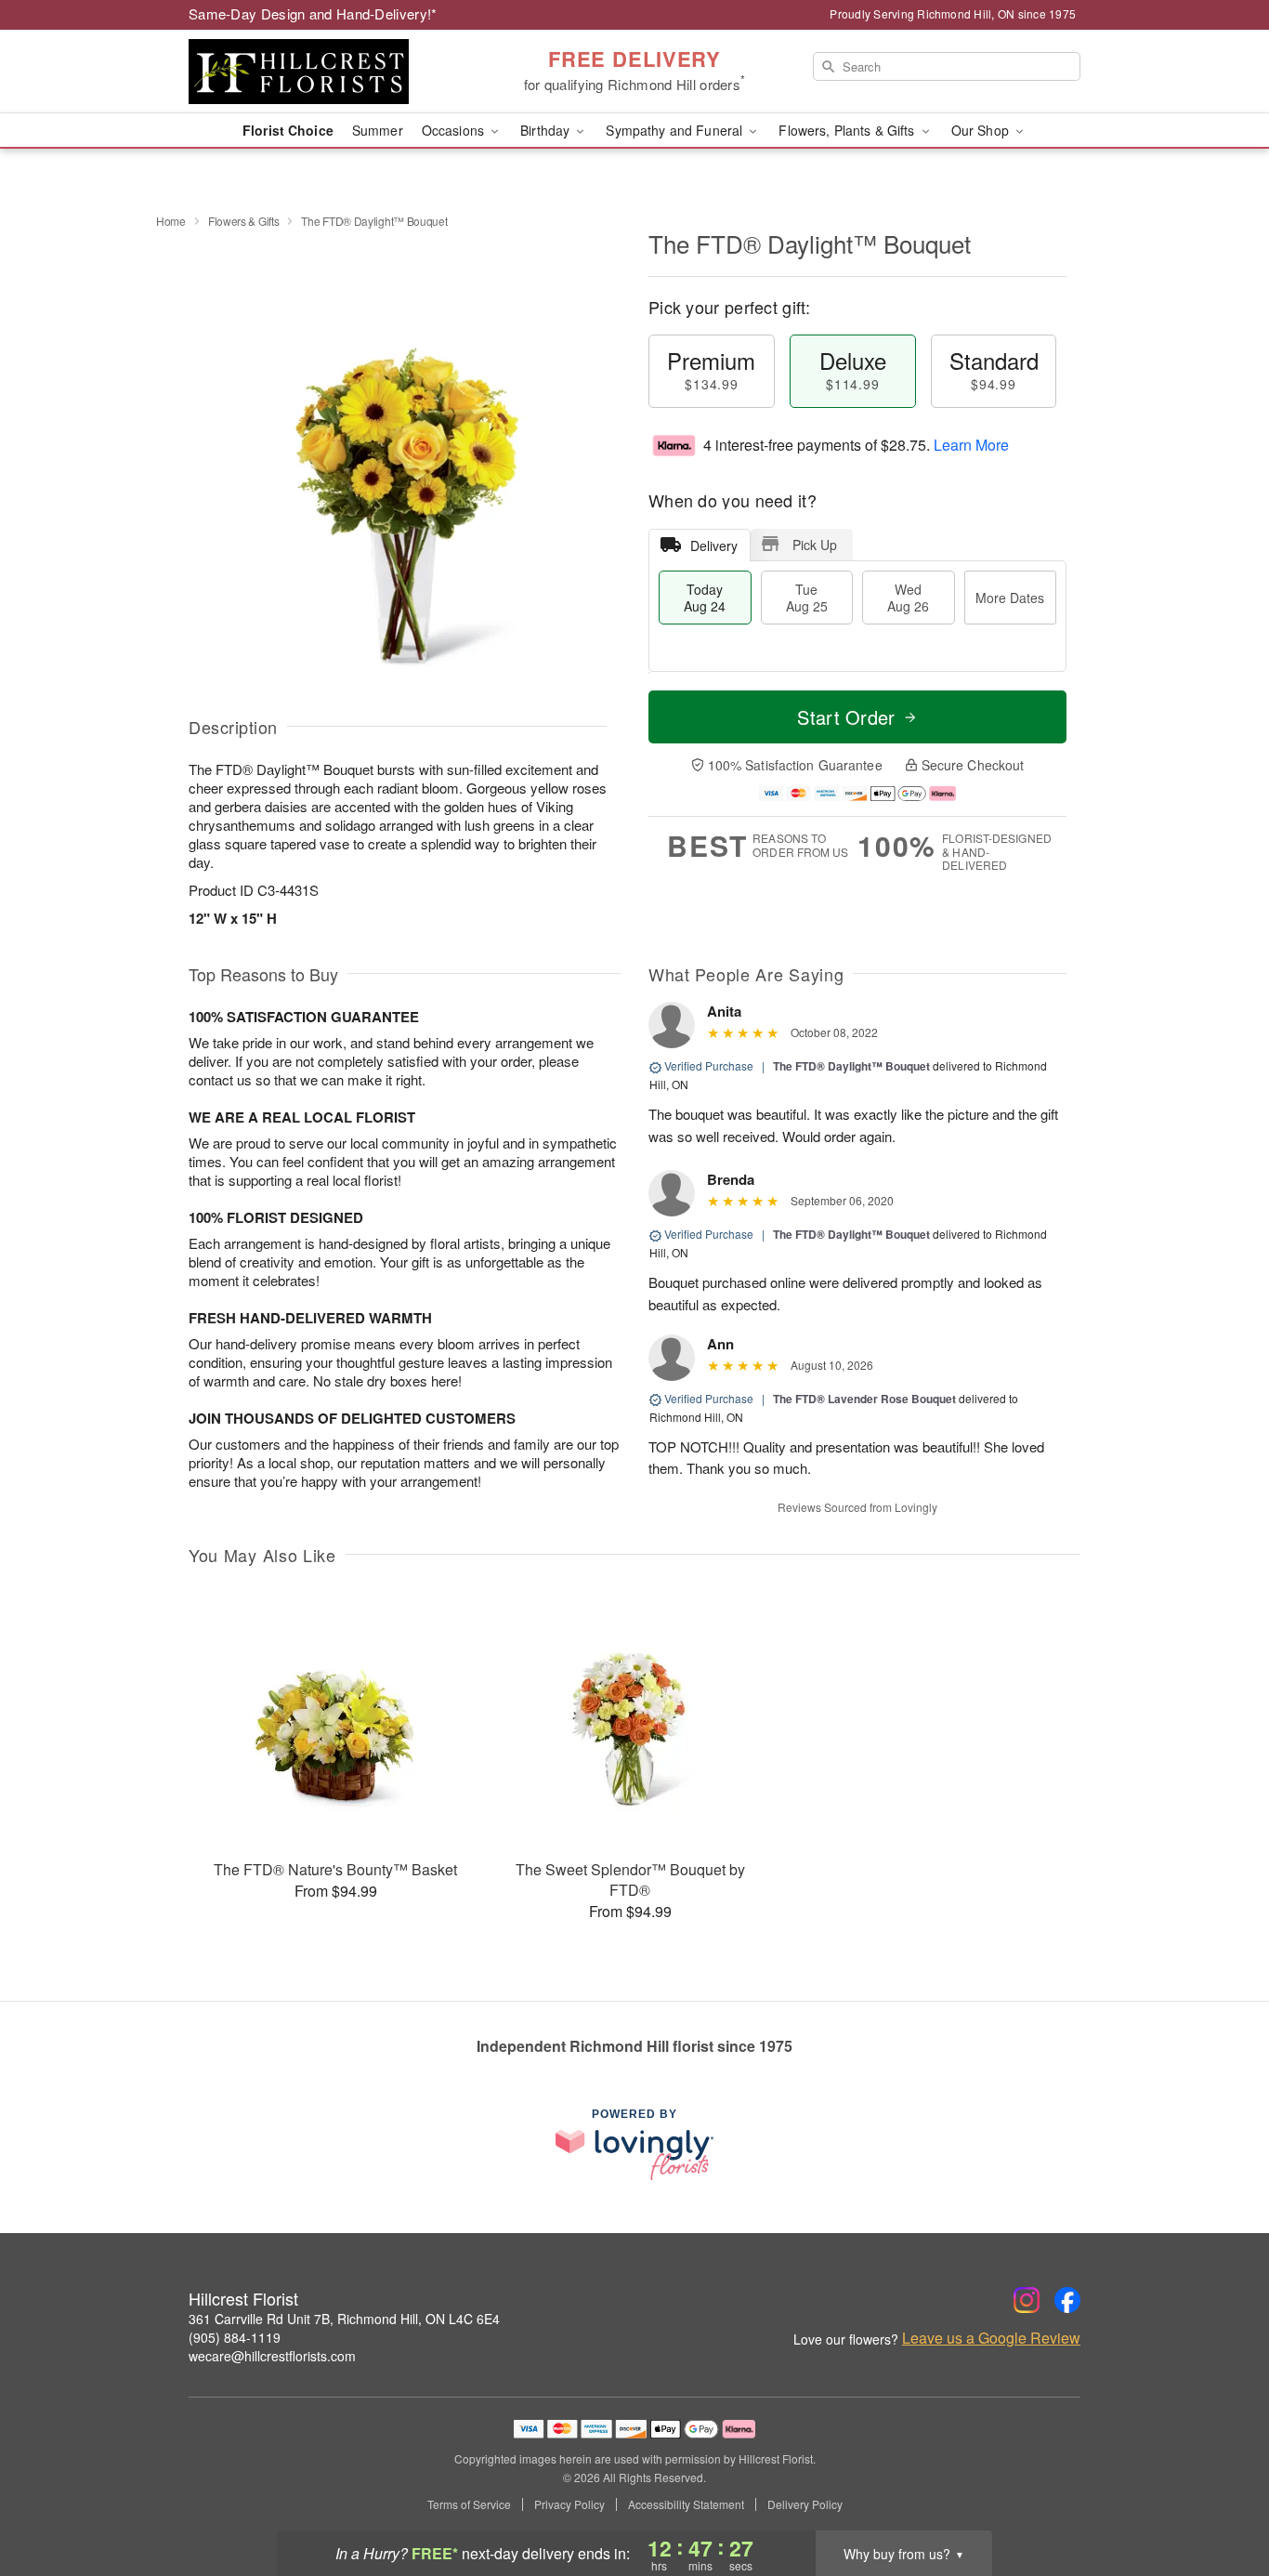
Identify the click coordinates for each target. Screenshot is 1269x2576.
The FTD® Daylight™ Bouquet (851, 1066)
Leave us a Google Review (991, 2338)
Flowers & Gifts (244, 221)
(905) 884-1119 (235, 2337)
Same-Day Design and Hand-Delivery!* (313, 13)
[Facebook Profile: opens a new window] (1067, 2300)
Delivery (714, 545)
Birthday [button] (547, 130)
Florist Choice (288, 130)
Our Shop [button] (982, 130)
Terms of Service (469, 2504)
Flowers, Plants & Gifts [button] (848, 130)
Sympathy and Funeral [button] (676, 130)
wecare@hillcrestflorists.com (272, 2356)
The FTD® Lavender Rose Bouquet (864, 1399)
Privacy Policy (569, 2504)
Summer (378, 130)
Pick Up (815, 545)
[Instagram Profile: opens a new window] (1027, 2300)
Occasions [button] (455, 130)
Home (171, 221)
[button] (1220, 2497)
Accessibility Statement (686, 2504)
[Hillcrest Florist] (322, 72)
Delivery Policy (805, 2504)
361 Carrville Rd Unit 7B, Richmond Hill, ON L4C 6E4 (344, 2319)
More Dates (1010, 598)
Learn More (971, 445)
